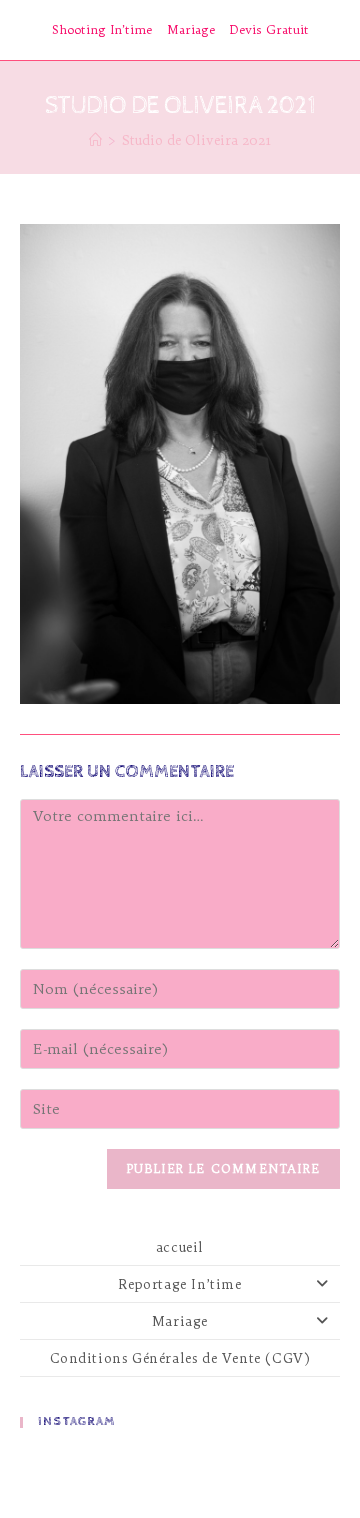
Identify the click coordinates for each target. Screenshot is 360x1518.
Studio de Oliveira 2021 (196, 140)
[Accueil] (95, 140)
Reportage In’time (179, 1284)
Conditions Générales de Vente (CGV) (180, 1358)
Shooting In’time (102, 29)
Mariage (191, 29)
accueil (180, 1247)
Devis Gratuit (269, 29)
